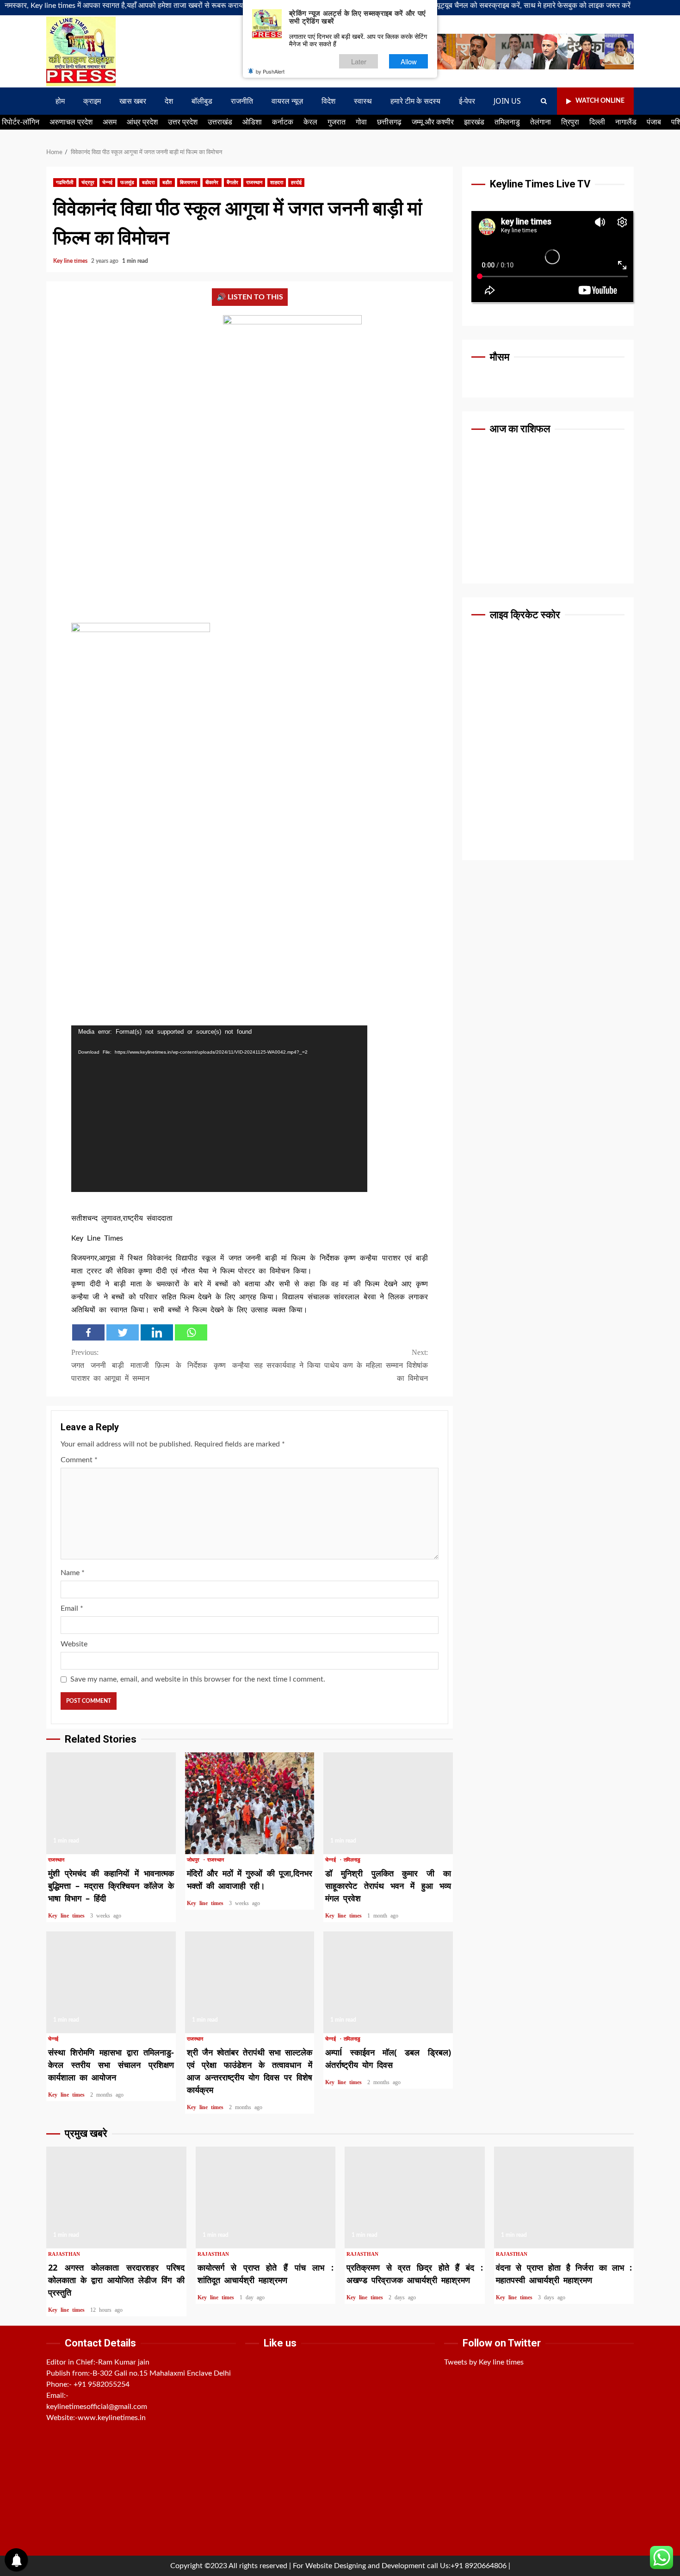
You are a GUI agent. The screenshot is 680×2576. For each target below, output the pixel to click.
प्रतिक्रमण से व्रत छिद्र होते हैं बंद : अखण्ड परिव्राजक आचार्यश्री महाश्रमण (415, 2197)
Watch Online (600, 101)
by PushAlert (270, 71)
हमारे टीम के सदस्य (415, 101)
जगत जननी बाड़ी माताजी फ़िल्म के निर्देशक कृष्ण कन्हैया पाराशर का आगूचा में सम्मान (161, 1365)
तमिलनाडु (507, 122)
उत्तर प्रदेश (183, 122)
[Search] (544, 101)
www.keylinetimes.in (112, 2418)
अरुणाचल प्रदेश (71, 122)
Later (359, 61)
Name (73, 1573)
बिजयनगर (189, 183)
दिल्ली (597, 122)
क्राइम (92, 101)
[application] (219, 1109)
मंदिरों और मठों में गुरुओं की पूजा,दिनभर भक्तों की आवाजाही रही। (250, 1803)
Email (72, 1608)
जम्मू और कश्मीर (433, 122)
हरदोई (296, 183)
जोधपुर (195, 1860)
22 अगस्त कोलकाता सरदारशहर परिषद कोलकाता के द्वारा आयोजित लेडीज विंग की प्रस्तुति (116, 2197)
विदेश (328, 101)
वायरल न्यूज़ (287, 101)
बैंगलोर (232, 183)
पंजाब (654, 122)
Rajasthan (64, 2254)
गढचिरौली (65, 183)
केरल (310, 122)
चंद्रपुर (88, 183)
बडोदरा (148, 183)
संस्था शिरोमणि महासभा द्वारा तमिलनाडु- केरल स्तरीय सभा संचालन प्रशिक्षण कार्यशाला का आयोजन (111, 1982)
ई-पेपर (467, 101)
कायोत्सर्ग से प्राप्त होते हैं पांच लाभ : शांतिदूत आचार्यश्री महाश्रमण (266, 2197)
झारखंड (474, 122)
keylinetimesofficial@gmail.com (97, 2407)
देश (169, 101)
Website (74, 1644)
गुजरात (337, 122)
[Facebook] (88, 1332)
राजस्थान (254, 183)
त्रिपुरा (570, 122)
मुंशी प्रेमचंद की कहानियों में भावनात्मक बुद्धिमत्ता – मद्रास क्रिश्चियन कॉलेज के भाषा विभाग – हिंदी (111, 1803)
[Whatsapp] (191, 1332)
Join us (507, 101)
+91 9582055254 (102, 2384)
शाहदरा (276, 183)
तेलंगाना (541, 122)
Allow (409, 61)
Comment (79, 1460)
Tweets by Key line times (484, 2362)
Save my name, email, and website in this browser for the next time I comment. (198, 1679)
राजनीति (242, 101)
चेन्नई (107, 183)
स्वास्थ (363, 101)
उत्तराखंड (220, 122)
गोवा (361, 122)
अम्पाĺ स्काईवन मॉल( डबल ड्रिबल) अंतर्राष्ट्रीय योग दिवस (388, 1982)
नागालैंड (626, 122)
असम (110, 122)
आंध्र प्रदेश (142, 122)
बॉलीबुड (202, 101)
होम (60, 101)
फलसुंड (127, 183)
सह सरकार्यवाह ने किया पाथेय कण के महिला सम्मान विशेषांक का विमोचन (341, 1365)
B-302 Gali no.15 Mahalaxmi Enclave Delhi (162, 2373)
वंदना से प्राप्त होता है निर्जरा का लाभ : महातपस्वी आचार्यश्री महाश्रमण (564, 2197)
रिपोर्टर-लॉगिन (21, 122)
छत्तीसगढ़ (389, 122)
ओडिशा (252, 122)
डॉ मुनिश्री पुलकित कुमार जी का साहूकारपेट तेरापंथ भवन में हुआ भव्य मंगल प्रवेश (388, 1803)
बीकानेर (212, 183)
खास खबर (133, 101)
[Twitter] (123, 1332)
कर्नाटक (283, 122)
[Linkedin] (157, 1332)
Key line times (71, 261)
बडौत (167, 183)
